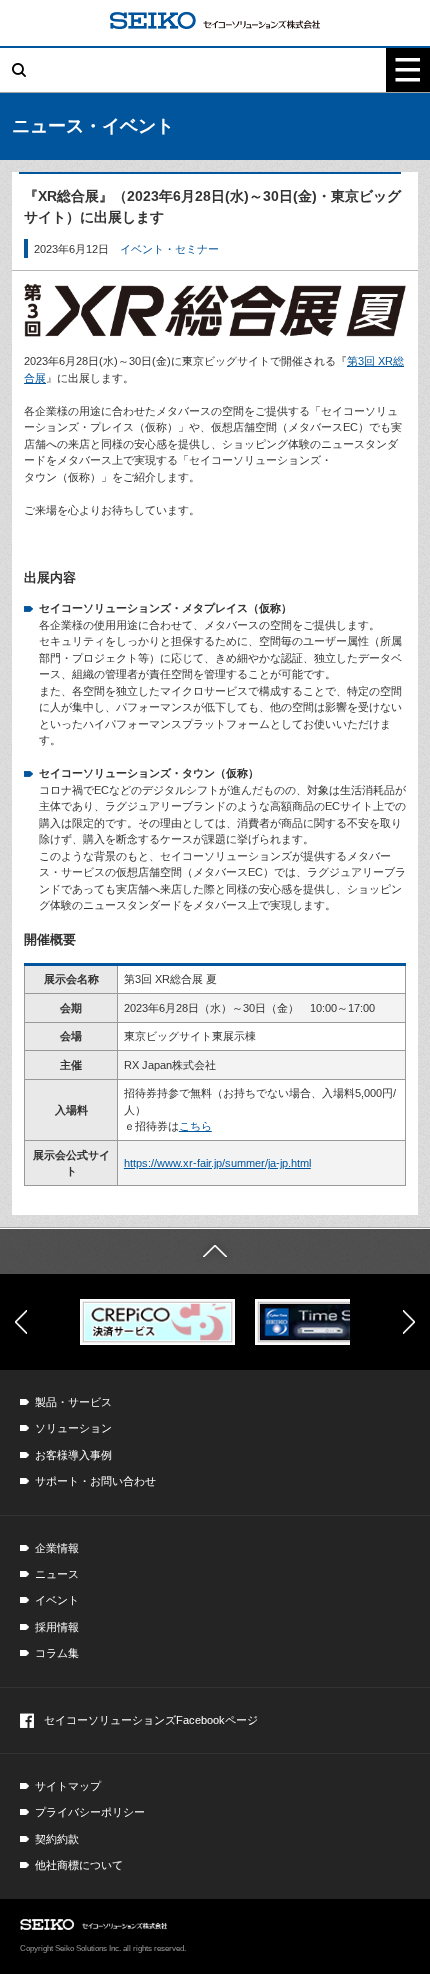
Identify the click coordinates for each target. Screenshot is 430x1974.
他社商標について (79, 1865)
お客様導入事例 (73, 1455)
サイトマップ (68, 1786)
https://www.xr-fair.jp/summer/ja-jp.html (217, 1163)
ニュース (57, 1574)
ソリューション (73, 1428)
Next (409, 1322)
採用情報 (57, 1627)
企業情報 (57, 1548)
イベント (57, 1600)
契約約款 (57, 1839)
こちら (195, 1126)
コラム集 (57, 1653)
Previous (21, 1322)
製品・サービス (73, 1402)
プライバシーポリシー (90, 1812)
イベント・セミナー (169, 249)
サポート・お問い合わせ (95, 1481)
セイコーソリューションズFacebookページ (151, 1720)
